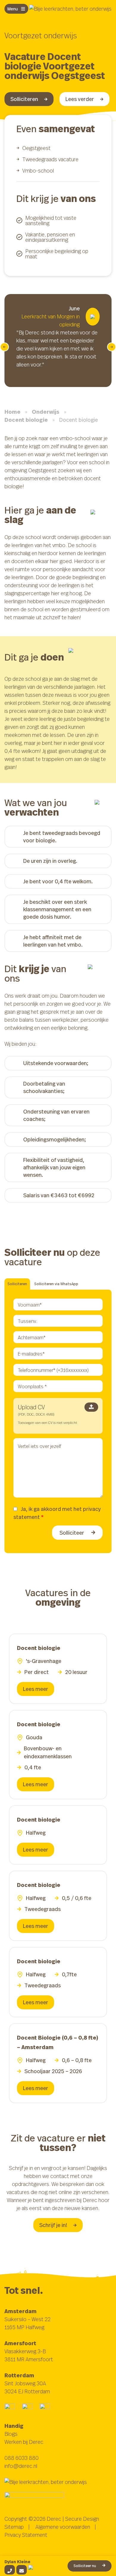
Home (12, 412)
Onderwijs (46, 412)
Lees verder (80, 99)
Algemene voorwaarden (63, 2527)
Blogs (11, 2434)
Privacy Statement (26, 2535)
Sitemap (14, 2527)
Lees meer (36, 1689)
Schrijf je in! (53, 2225)
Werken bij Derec (24, 2442)
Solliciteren (24, 99)
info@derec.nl (21, 2466)
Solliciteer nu (85, 2566)
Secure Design (82, 2519)
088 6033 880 (22, 2458)
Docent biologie (26, 420)
